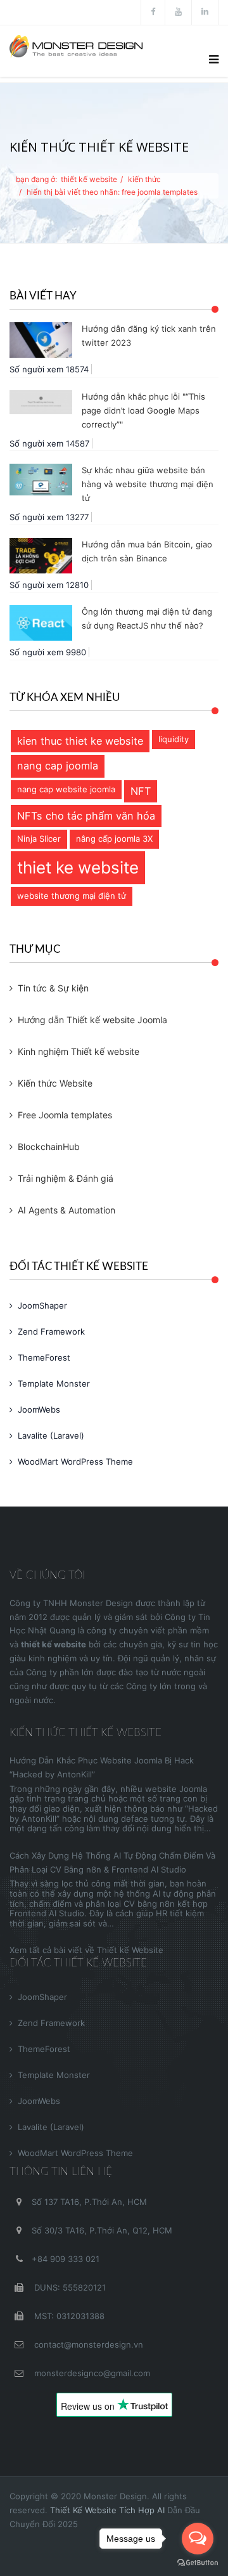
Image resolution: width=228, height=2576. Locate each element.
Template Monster (54, 1383)
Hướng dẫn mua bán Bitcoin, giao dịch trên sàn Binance (147, 551)
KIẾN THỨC (144, 179)
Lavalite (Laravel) (51, 1435)
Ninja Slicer (39, 839)
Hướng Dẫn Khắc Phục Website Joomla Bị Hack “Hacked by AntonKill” (102, 1767)
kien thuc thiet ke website (80, 741)
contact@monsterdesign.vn (87, 2344)
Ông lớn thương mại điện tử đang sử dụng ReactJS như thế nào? (147, 618)
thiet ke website (78, 867)
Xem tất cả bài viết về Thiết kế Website (86, 1950)
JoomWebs (39, 1409)
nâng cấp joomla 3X (114, 839)
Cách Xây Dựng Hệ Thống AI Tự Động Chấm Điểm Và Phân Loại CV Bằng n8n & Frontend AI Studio (112, 1862)
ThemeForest (44, 1357)
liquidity (174, 739)
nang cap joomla (58, 766)
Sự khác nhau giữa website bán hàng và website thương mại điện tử (148, 484)
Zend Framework (51, 1331)
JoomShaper (42, 1305)
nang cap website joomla (66, 789)
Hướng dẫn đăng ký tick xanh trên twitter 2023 (149, 336)
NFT (141, 791)
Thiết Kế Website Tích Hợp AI (107, 2510)
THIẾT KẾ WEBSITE (89, 179)
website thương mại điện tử (72, 896)
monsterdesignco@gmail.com (91, 2373)
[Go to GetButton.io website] (198, 2563)
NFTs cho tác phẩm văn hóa (86, 816)
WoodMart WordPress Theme (75, 1461)
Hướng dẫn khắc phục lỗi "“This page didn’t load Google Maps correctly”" (143, 410)
